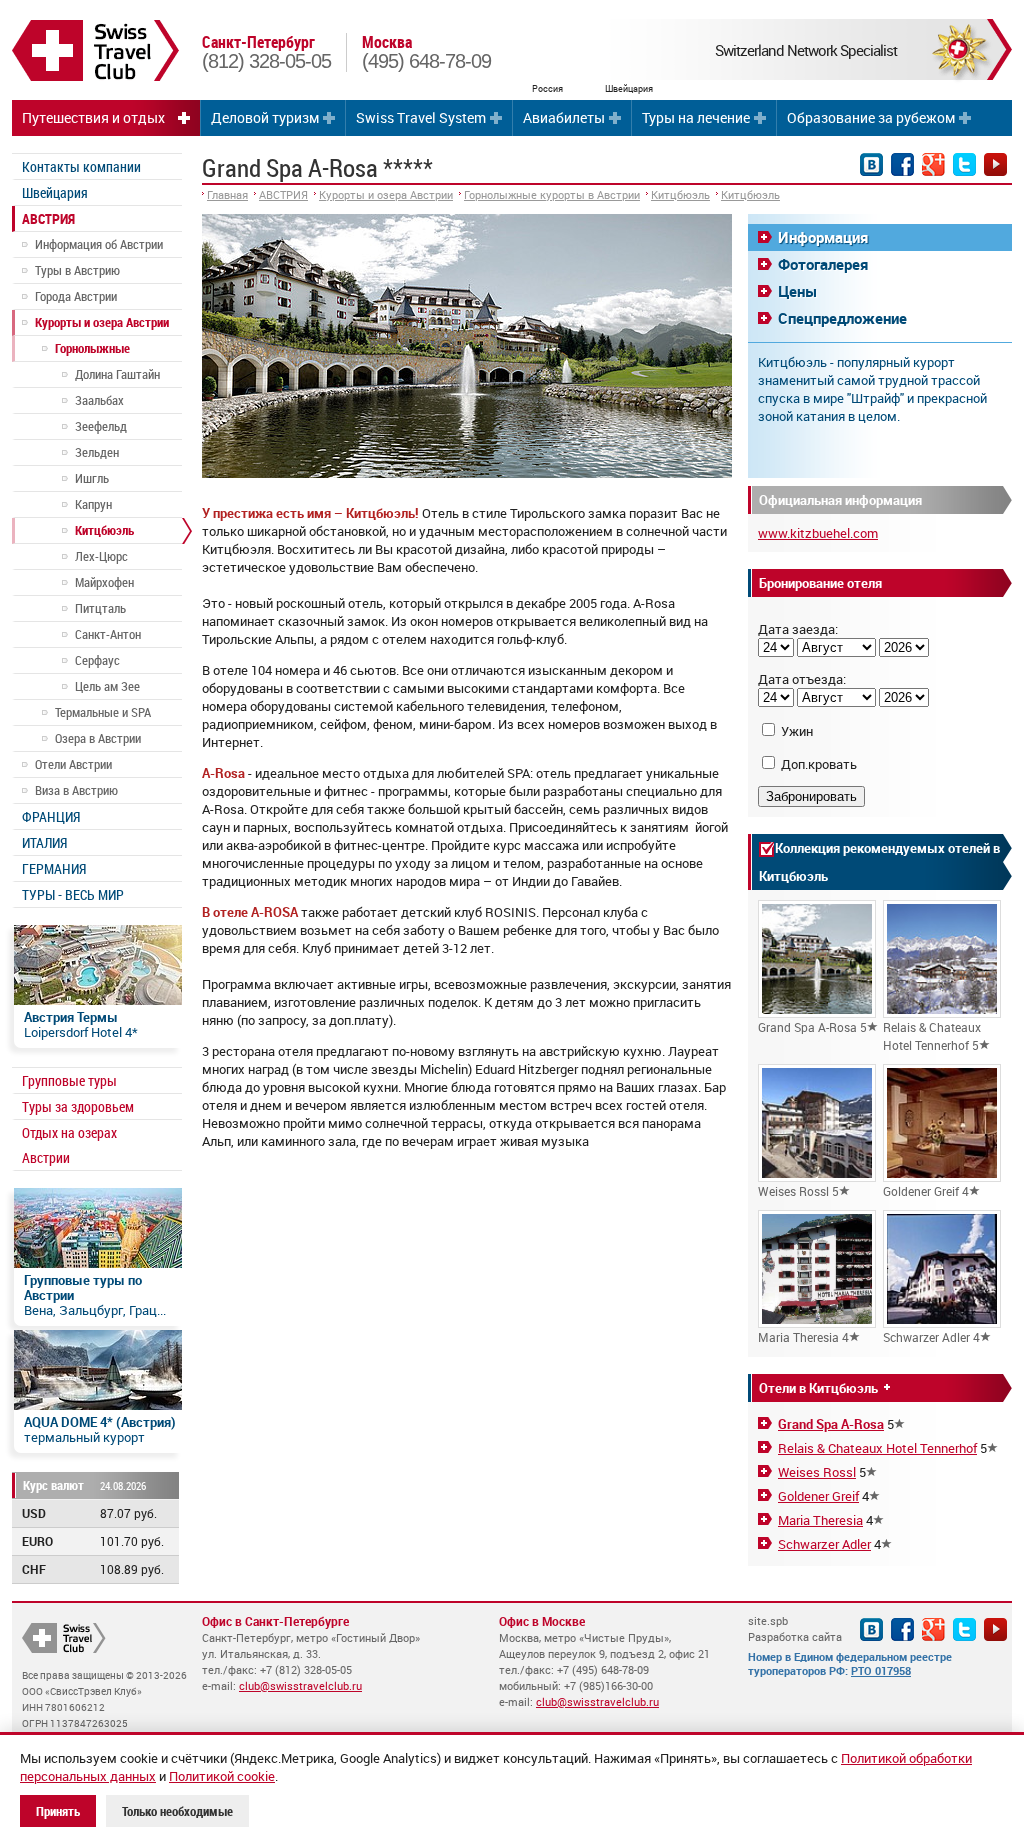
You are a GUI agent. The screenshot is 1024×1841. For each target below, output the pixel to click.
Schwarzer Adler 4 (931, 1337)
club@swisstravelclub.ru (300, 1685)
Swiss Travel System (421, 117)
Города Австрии (76, 296)
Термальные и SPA (103, 712)
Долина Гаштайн (117, 374)
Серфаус (97, 660)
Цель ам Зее (107, 686)
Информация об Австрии (99, 244)
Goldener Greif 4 (926, 1191)
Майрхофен (104, 582)
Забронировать (811, 796)
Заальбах (99, 400)
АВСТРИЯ (48, 218)
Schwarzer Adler (824, 1544)
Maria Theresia (820, 1520)
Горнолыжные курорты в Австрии (552, 194)
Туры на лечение (696, 117)
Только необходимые (177, 1811)
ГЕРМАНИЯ (54, 868)
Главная (227, 194)
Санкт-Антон (108, 634)
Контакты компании (81, 166)
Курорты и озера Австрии (102, 322)
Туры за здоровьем (78, 1106)
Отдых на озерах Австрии (69, 1145)
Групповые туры (69, 1080)
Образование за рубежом (871, 117)
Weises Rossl (817, 1472)
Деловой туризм (265, 117)
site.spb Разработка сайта (795, 1628)
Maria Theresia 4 (803, 1337)
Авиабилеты (564, 117)
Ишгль (92, 478)
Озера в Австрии (98, 738)
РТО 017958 (881, 1670)
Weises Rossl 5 (798, 1191)
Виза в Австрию (76, 790)
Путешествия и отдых (93, 117)
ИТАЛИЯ (44, 842)
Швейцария (55, 192)
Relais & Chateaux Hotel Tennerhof (877, 1448)
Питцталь (100, 608)
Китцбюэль (104, 530)
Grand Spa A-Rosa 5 (812, 1027)
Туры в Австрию (77, 270)
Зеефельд (101, 426)
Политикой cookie (222, 1776)
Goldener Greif (818, 1496)
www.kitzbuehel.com (818, 533)
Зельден (97, 452)
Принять (58, 1811)
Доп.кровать (819, 764)
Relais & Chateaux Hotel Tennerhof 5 (932, 1036)
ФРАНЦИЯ (51, 816)
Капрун (93, 504)
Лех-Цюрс (101, 556)
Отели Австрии (73, 764)
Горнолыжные (92, 348)
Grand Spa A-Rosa (831, 1424)
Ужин (797, 731)
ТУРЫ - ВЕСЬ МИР (73, 894)
